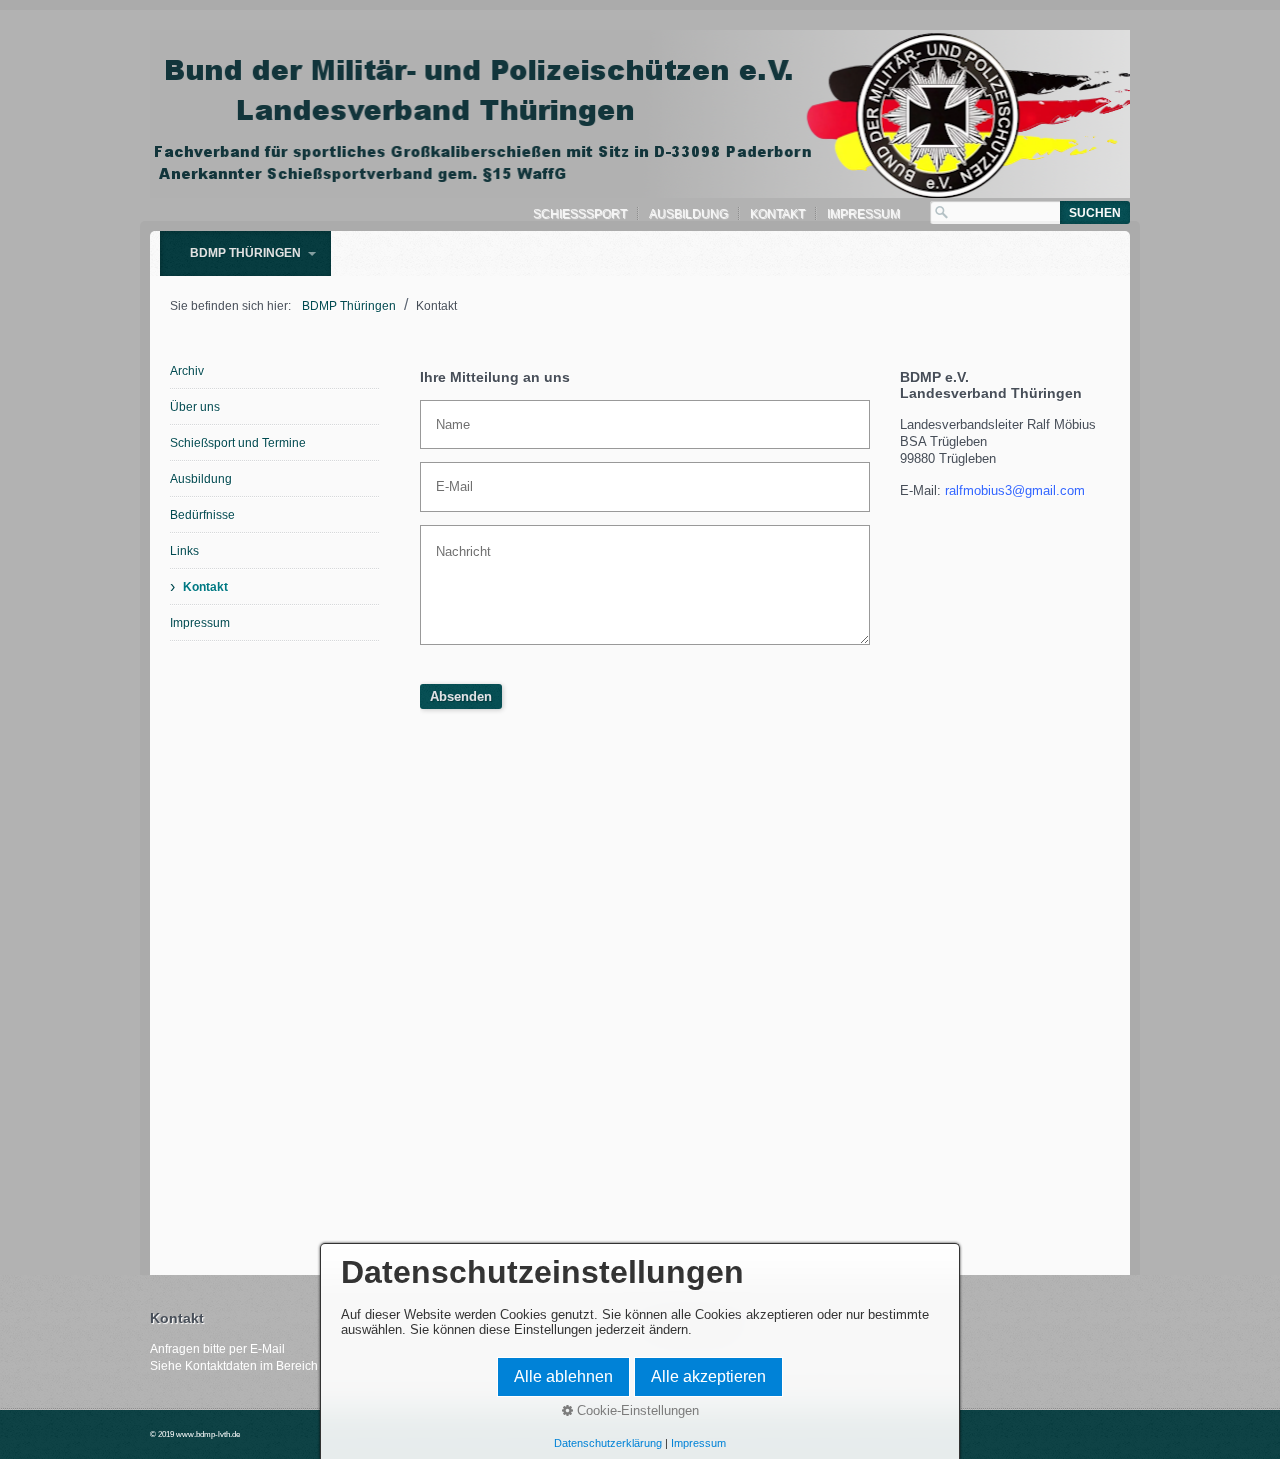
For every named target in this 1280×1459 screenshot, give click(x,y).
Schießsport (580, 214)
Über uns (195, 407)
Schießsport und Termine (238, 443)
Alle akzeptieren (708, 1376)
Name (448, 415)
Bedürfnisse (202, 515)
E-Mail (449, 477)
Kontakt (777, 214)
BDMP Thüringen (245, 253)
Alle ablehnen (563, 1376)
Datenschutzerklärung (608, 1443)
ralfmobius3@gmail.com (1015, 490)
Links (184, 551)
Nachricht (456, 540)
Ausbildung (688, 214)
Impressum (863, 214)
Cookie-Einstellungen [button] (636, 1410)
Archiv (187, 371)
